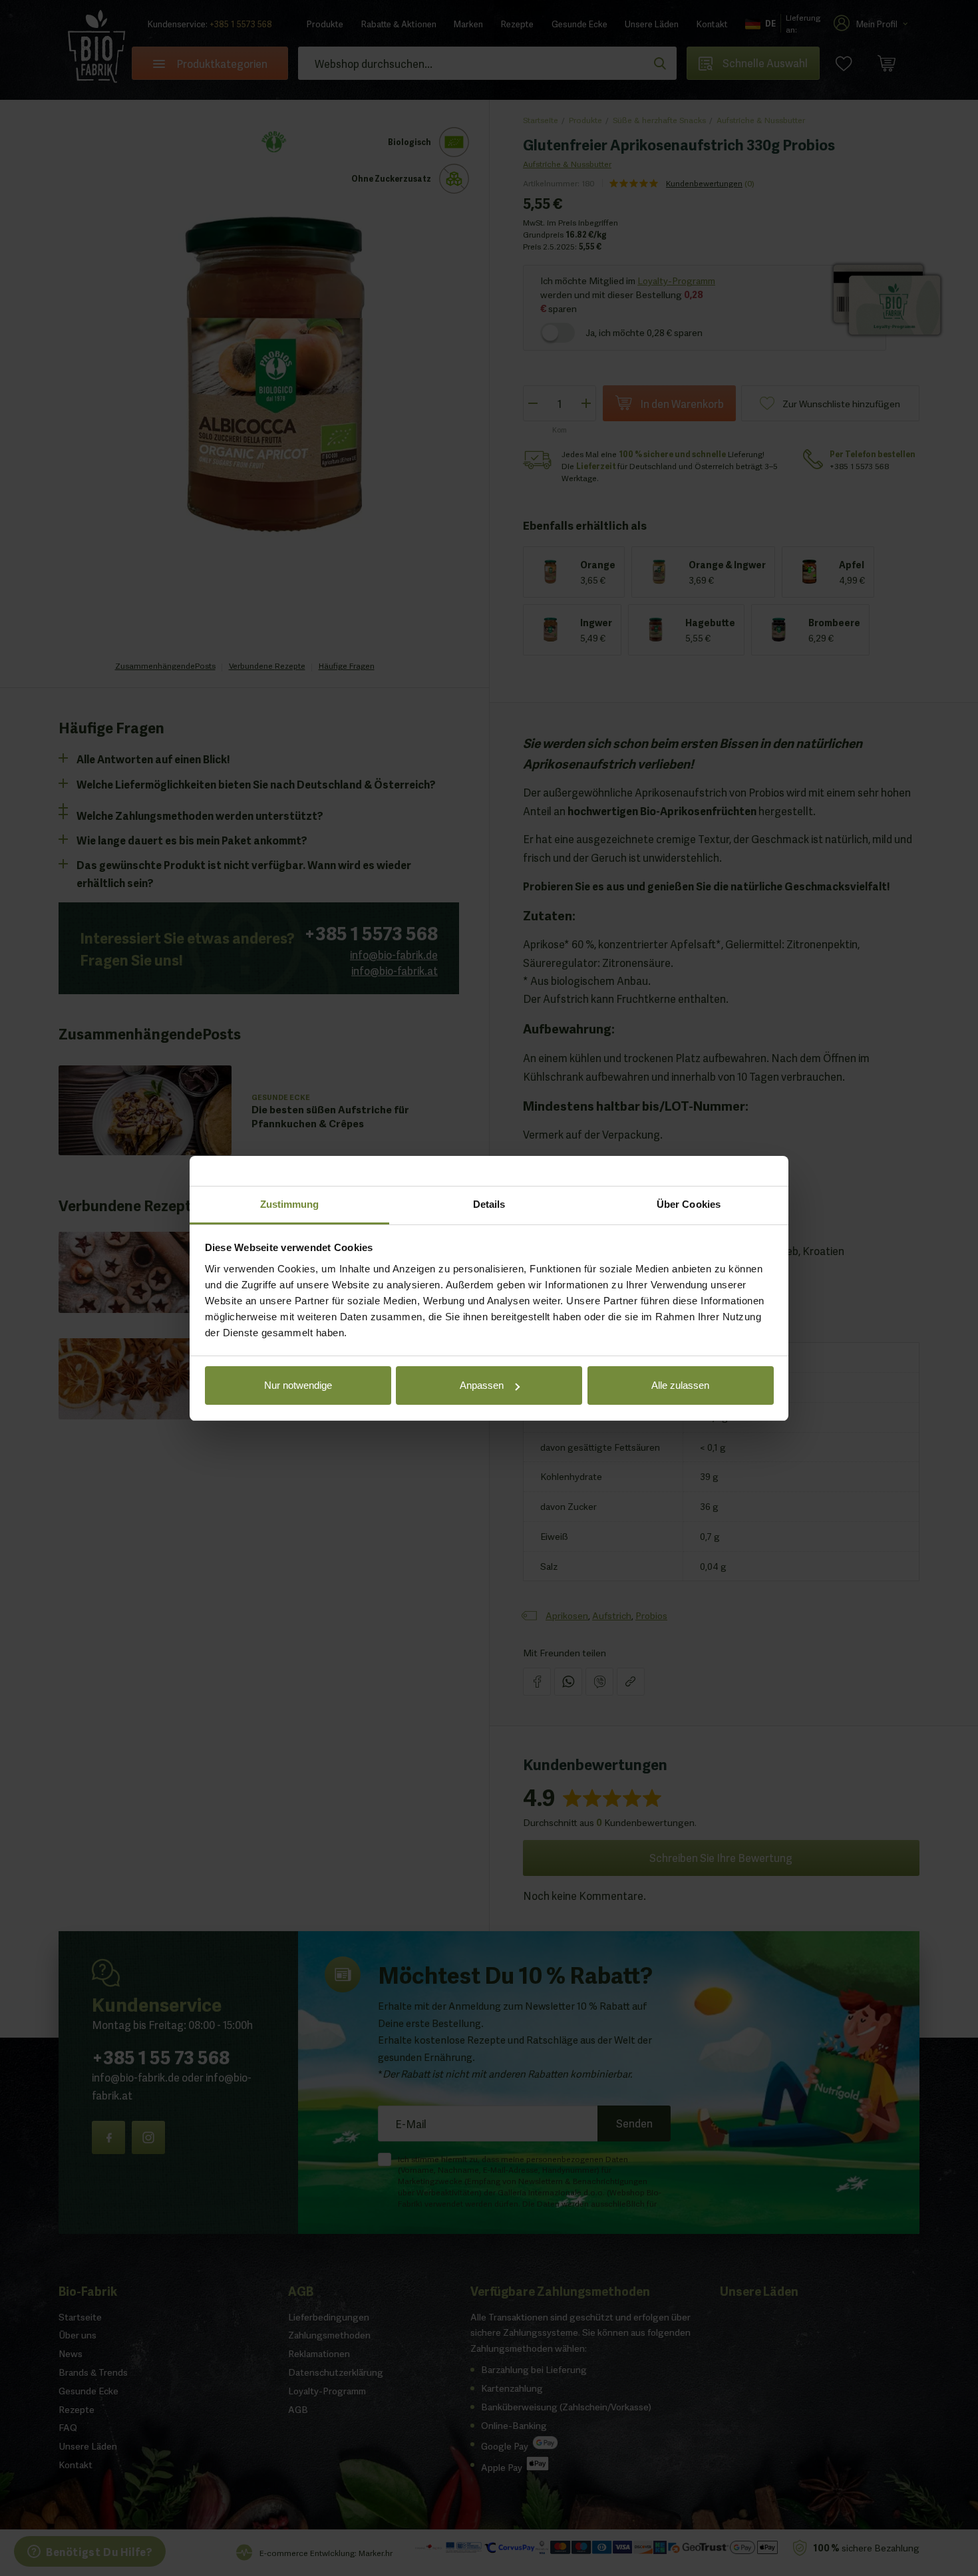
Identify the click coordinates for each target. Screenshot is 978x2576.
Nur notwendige (298, 1385)
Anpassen (482, 1385)
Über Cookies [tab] (689, 1204)
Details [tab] (489, 1204)
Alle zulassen (680, 1385)
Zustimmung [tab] (290, 1204)
